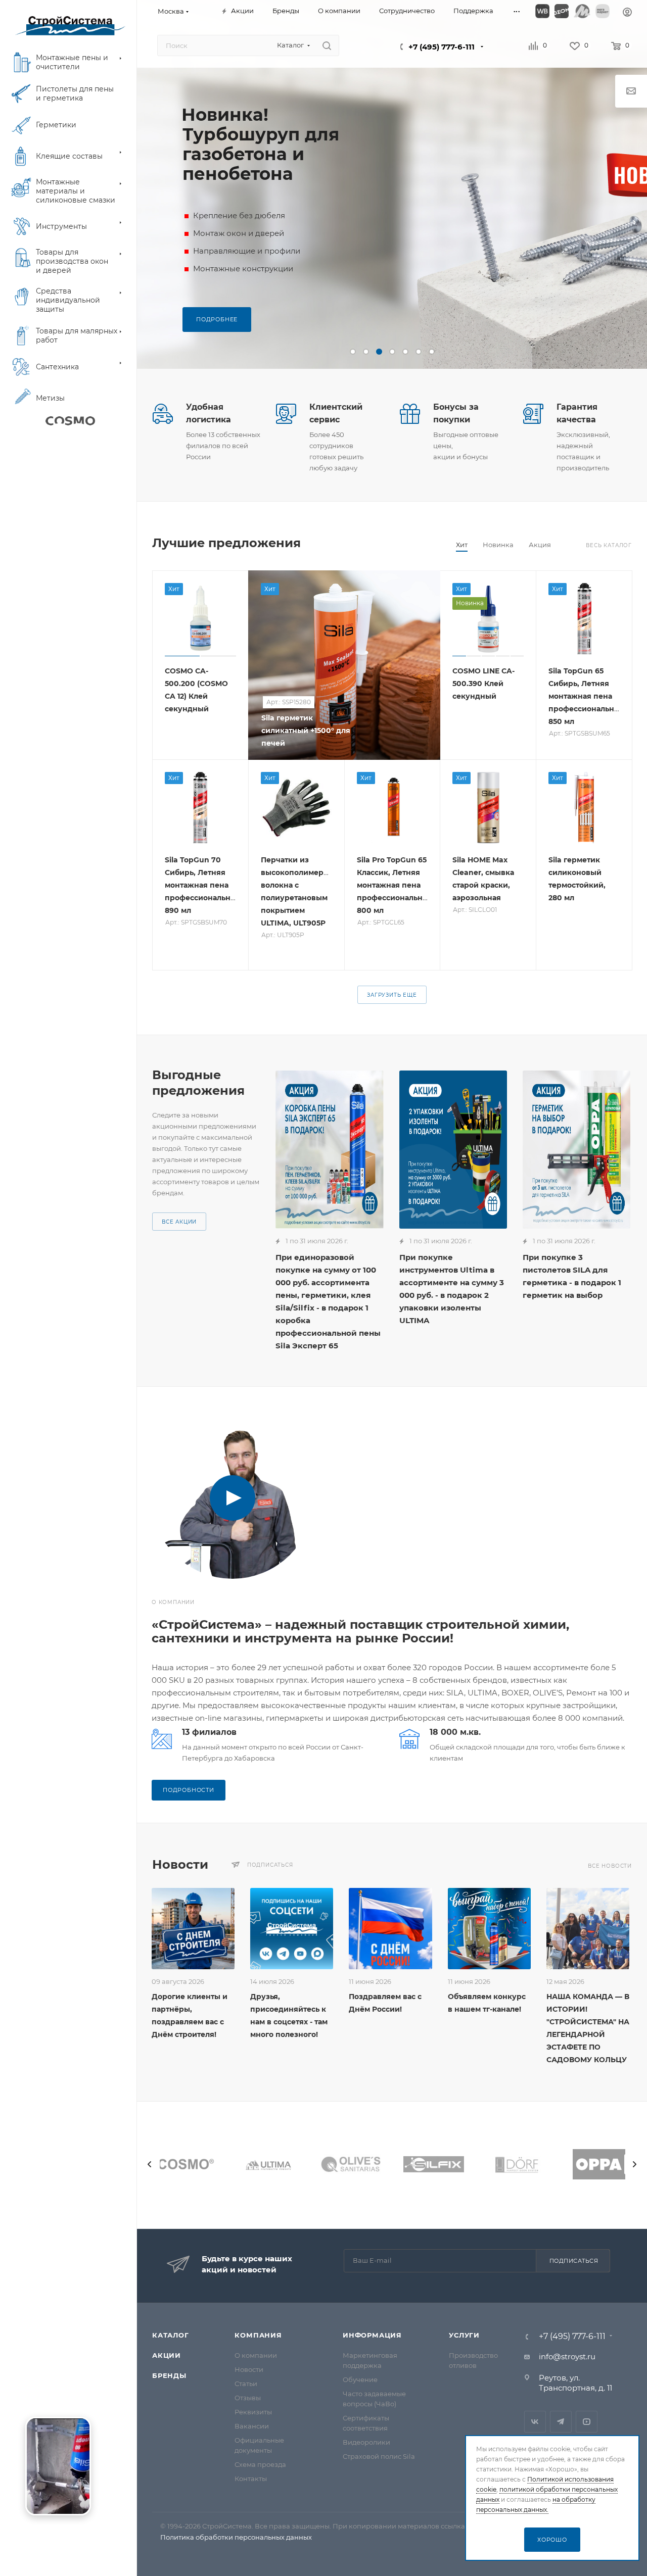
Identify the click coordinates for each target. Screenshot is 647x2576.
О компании (256, 2355)
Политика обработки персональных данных (236, 2537)
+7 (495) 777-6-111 (442, 47)
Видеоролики (366, 2442)
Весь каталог (609, 545)
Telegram (561, 2422)
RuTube (587, 2422)
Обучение (360, 2379)
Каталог (171, 2335)
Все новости (610, 1866)
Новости (249, 2369)
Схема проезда (260, 2464)
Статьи (246, 2384)
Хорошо (552, 2540)
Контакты (251, 2478)
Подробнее (217, 319)
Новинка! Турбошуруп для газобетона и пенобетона (260, 144)
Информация (372, 2335)
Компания (258, 2335)
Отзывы (248, 2398)
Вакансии (252, 2426)
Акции (167, 2355)
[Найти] (327, 45)
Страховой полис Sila (379, 2456)
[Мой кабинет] (627, 13)
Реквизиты (253, 2412)
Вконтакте (535, 2422)
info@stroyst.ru (567, 2356)
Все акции (179, 1222)
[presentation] (150, 2164)
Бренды (169, 2375)
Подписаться (574, 2261)
